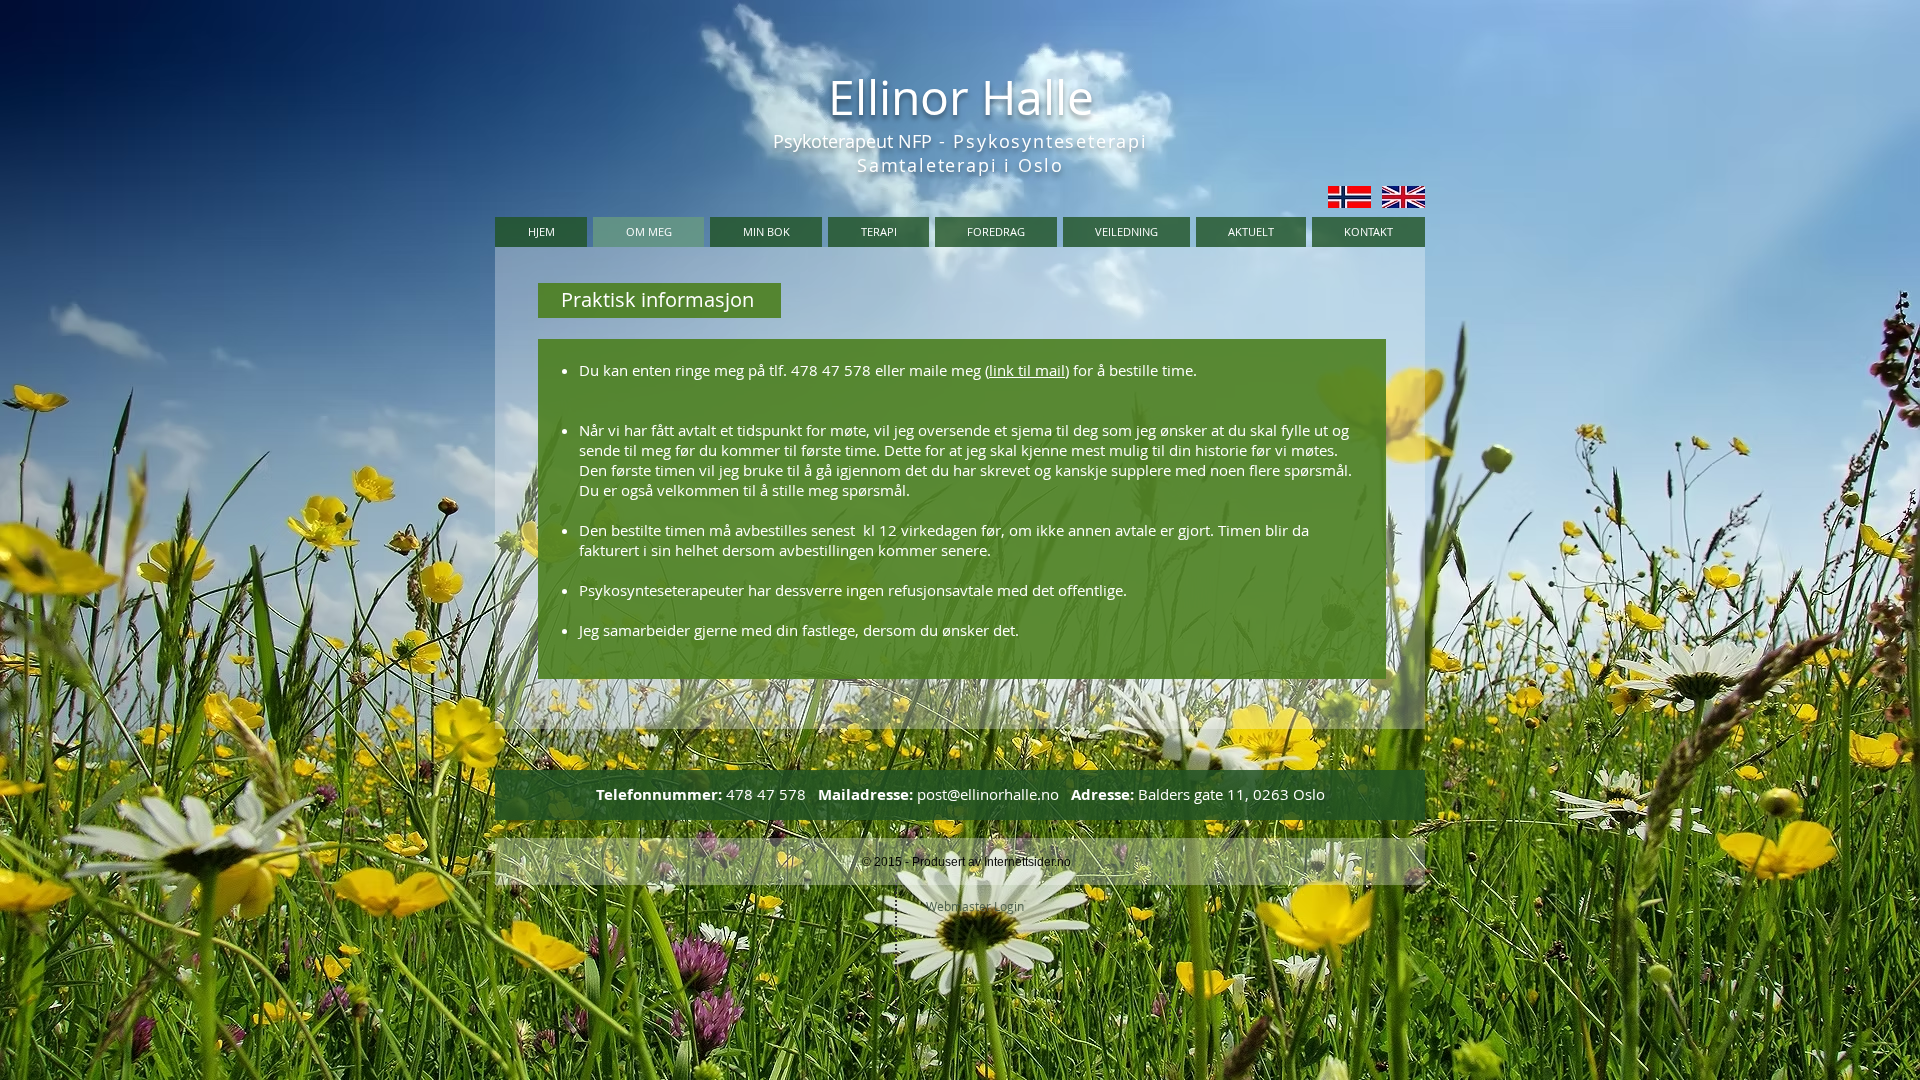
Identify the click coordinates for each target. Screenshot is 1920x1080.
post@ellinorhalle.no (988, 794)
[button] (878, 232)
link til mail (1027, 370)
